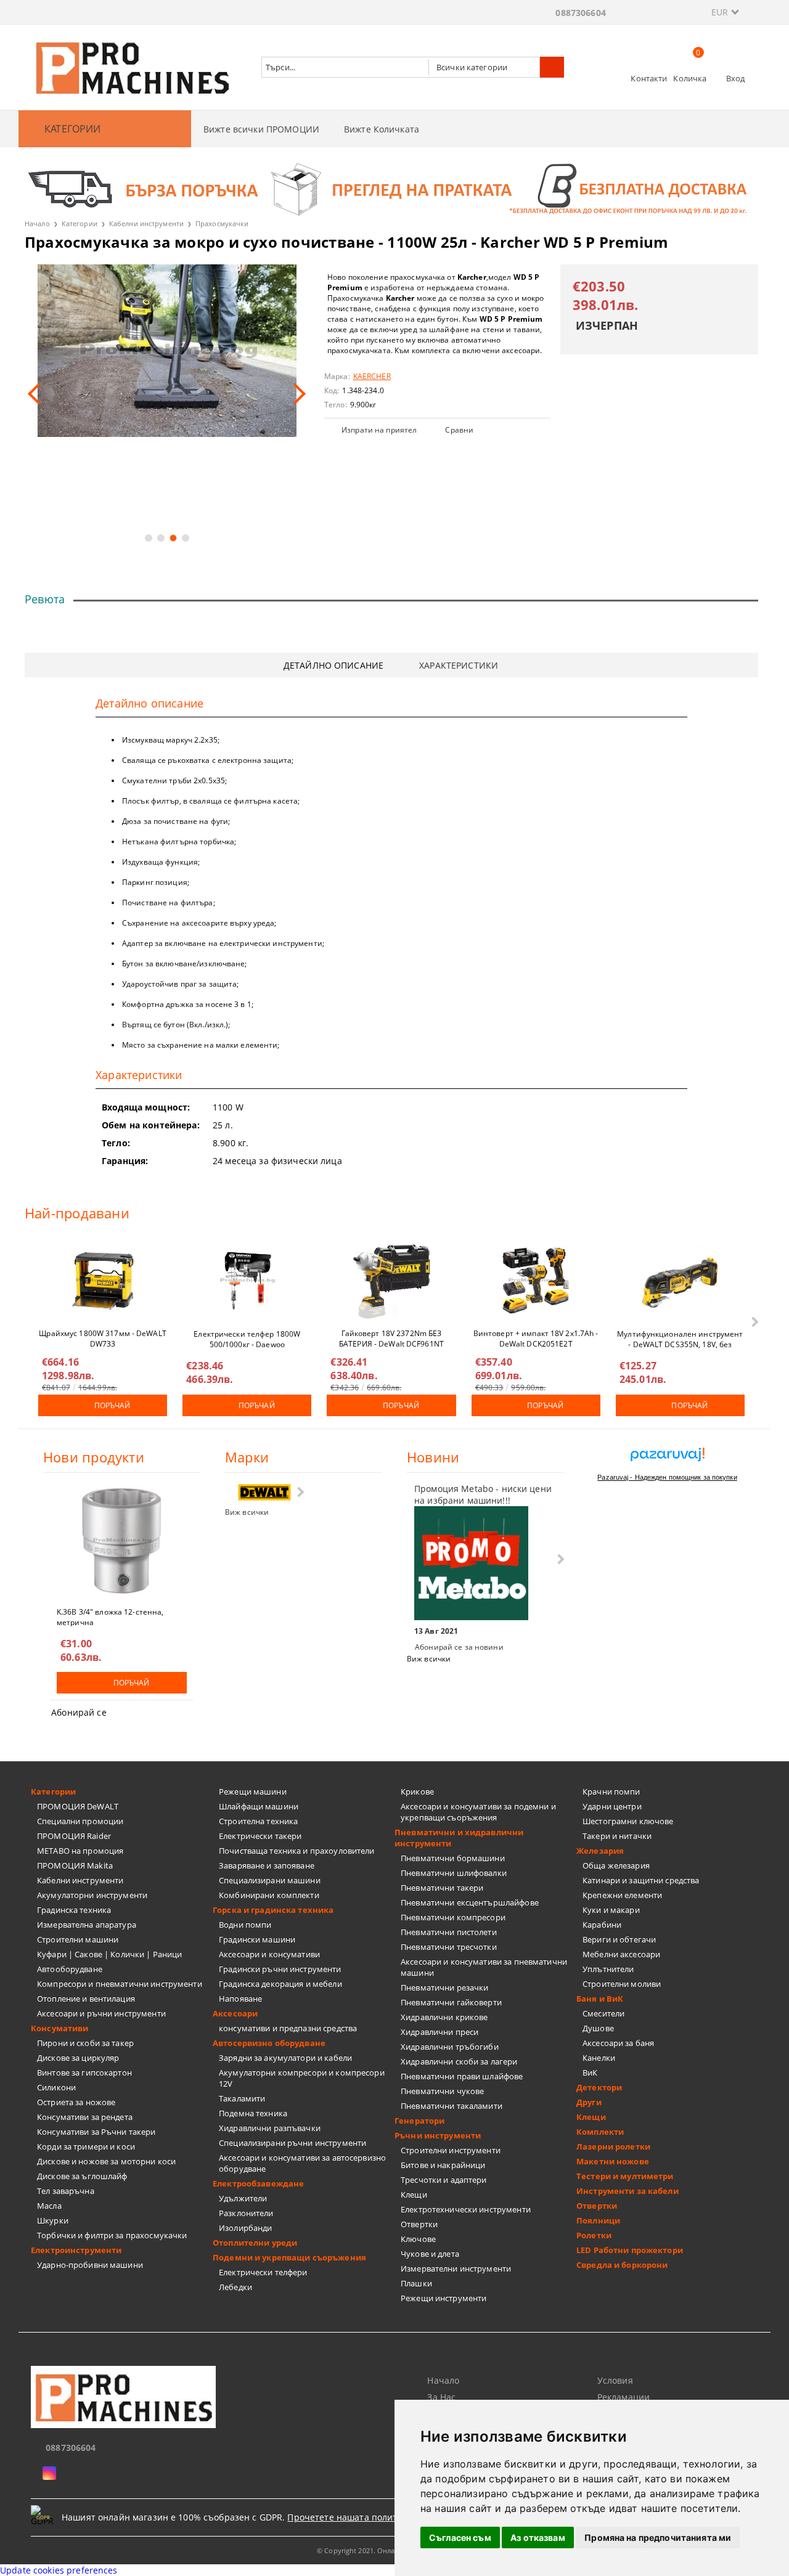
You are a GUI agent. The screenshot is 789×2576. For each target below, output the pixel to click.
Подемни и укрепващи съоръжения (289, 2257)
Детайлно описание (333, 665)
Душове (598, 2028)
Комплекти (600, 2132)
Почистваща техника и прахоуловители (297, 1851)
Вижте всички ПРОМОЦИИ (261, 129)
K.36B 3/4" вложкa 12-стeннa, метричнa (110, 1616)
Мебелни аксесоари (621, 1954)
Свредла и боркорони (622, 2265)
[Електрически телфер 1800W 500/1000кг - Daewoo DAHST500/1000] (247, 1281)
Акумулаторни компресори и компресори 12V (302, 2078)
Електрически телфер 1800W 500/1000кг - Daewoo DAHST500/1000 (247, 1339)
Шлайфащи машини (259, 1806)
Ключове (418, 2239)
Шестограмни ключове (628, 1821)
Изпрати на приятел (379, 430)
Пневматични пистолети (449, 1932)
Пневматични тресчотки (449, 1947)
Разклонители (246, 2213)
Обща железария (616, 1865)
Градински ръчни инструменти (280, 1969)
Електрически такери (260, 1836)
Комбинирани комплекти (269, 1895)
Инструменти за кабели (628, 2191)
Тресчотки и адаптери (444, 2180)
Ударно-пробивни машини (90, 2265)
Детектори (599, 2087)
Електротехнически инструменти (466, 2209)
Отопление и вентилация (86, 1999)
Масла (49, 2206)
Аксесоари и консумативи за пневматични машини (484, 1967)
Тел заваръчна (66, 2191)
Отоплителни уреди (255, 2243)
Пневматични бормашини (453, 1858)
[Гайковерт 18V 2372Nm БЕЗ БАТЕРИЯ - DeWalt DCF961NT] (391, 1281)
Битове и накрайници (443, 2165)
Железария (600, 1851)
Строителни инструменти (451, 2150)
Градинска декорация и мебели (280, 1984)
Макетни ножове (613, 2161)
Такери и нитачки (617, 1836)
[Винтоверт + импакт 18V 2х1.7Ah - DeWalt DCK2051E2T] (536, 1281)
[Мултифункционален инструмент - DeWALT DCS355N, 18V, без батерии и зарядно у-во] (680, 1281)
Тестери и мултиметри (625, 2176)
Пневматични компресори (453, 1917)
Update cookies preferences (59, 2570)
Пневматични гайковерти (451, 2002)
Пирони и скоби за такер (85, 2043)
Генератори (419, 2121)
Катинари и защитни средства (641, 1880)
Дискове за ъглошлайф (82, 2176)
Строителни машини (78, 1939)
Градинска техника (74, 1910)
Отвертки (419, 2224)
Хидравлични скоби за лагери (459, 2061)
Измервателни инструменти (456, 2268)
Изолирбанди (245, 2228)
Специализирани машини (270, 1880)
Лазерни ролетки (613, 2146)
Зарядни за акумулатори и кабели (285, 2058)
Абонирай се (79, 1712)
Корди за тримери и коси (86, 2146)
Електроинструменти (76, 2250)
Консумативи (59, 2028)
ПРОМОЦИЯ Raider (74, 1836)
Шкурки (53, 2220)
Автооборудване (70, 1969)
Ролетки (594, 2235)
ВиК (590, 2073)
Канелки (599, 2058)
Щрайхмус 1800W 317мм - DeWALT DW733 (102, 1338)
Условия (615, 2380)
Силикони (56, 2087)
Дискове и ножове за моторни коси (106, 2161)
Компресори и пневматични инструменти (120, 1984)
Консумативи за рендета (85, 2117)
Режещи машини (253, 1791)
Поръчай (112, 1405)
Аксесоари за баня (618, 2043)
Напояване (240, 1999)
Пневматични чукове (442, 2091)
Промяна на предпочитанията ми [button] (658, 2537)
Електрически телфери (263, 2272)
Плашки (416, 2283)
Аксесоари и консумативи (269, 1954)
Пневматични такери (442, 1888)
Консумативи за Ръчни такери (96, 2132)
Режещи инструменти (444, 2298)
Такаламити (242, 2098)
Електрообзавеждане (258, 2183)
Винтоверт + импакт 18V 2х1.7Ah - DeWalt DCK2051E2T (536, 1338)
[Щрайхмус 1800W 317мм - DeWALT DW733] (103, 1281)
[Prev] (38, 394)
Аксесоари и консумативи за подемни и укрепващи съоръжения (478, 1812)
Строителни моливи (622, 1984)
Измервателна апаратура (87, 1925)
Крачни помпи (611, 1791)
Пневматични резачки (444, 1987)
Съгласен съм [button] (460, 2537)
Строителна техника (258, 1821)
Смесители (603, 2013)
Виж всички (247, 1512)
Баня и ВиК (600, 1999)
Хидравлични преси (439, 2032)
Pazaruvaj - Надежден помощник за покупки (667, 1477)
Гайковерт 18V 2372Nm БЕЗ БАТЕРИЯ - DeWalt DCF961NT (391, 1338)
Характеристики (459, 665)
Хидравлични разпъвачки (270, 2128)
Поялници (598, 2220)
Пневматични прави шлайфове (462, 2076)
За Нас (441, 2397)
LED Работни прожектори (630, 2250)
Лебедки (235, 2287)
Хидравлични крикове (444, 2017)
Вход (736, 78)
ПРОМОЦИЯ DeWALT (78, 1806)
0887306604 (580, 13)
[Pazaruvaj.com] (667, 1459)
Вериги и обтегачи (619, 1939)
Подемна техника (253, 2113)
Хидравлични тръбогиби (450, 2047)
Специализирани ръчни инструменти (292, 2143)
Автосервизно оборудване (269, 2043)
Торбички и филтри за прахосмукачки (112, 2235)
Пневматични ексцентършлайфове (470, 1902)
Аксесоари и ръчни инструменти (101, 2013)
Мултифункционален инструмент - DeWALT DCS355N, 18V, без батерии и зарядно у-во (680, 1339)
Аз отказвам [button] (538, 2537)
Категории (80, 223)
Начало (37, 223)
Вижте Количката (382, 129)
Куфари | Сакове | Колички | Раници (109, 1954)
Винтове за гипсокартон (84, 2073)
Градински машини (257, 1939)
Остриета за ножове (76, 2102)
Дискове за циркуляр (78, 2058)
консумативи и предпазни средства (288, 2028)
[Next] (295, 394)
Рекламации (623, 2397)
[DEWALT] (264, 1492)
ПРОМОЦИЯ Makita (75, 1865)
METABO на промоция (80, 1851)
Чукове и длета (430, 2254)
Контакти (649, 78)
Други (589, 2102)
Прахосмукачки (222, 223)
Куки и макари (611, 1910)
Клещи (414, 2195)
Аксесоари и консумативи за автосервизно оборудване (302, 2163)
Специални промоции (80, 1821)
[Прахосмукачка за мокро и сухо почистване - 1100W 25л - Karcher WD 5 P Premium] (167, 351)
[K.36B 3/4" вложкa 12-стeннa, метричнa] (122, 1541)
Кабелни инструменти (146, 223)
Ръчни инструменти (438, 2135)
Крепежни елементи (622, 1895)
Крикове (417, 1791)
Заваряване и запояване (267, 1865)
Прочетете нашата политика (350, 2517)
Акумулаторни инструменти (92, 1895)
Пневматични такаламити (452, 2106)
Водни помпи (245, 1925)
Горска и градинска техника (273, 1910)
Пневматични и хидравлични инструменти (459, 1838)
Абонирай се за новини (459, 1647)
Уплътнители (608, 1969)
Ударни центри (612, 1806)
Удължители (243, 2198)
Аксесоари (235, 2013)
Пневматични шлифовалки (454, 1873)
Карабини (602, 1925)
